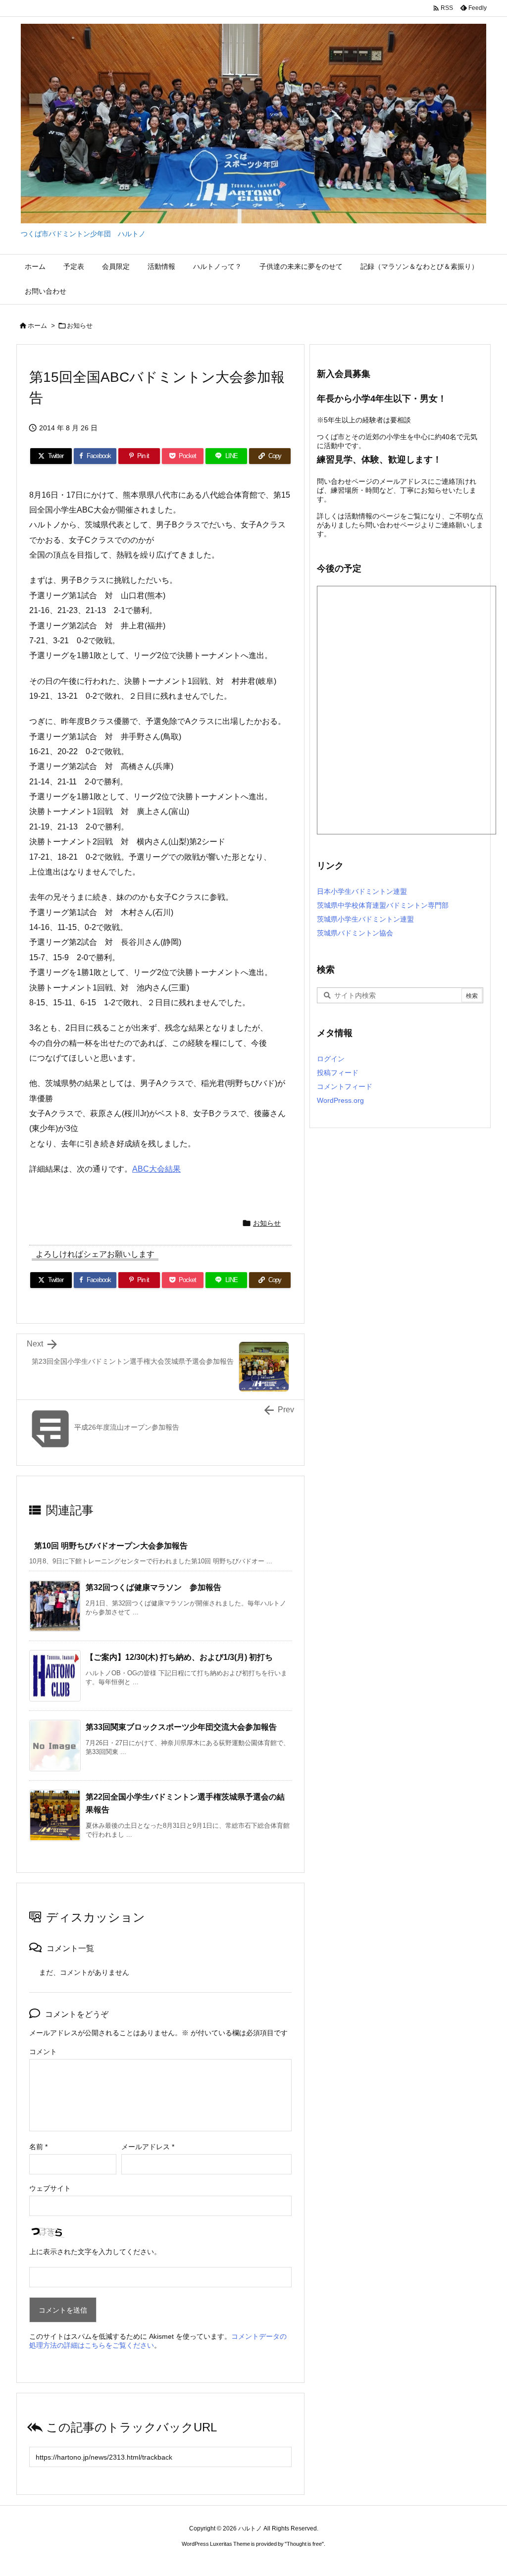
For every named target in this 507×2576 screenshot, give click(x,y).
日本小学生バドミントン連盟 (362, 891)
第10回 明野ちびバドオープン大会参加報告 (111, 1546)
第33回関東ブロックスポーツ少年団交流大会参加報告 (181, 1727)
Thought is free (304, 2544)
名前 (38, 2147)
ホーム (37, 326)
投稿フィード (338, 1073)
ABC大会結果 (156, 1169)
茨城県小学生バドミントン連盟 (365, 919)
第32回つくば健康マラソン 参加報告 (153, 1587)
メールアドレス (148, 2147)
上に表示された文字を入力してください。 (95, 2252)
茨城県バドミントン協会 (355, 933)
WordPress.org (340, 1100)
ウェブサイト (50, 2188)
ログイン (331, 1059)
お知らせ (80, 326)
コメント (43, 2052)
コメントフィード (345, 1086)
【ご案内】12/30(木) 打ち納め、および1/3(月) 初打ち (179, 1657)
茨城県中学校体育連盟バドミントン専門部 (383, 905)
